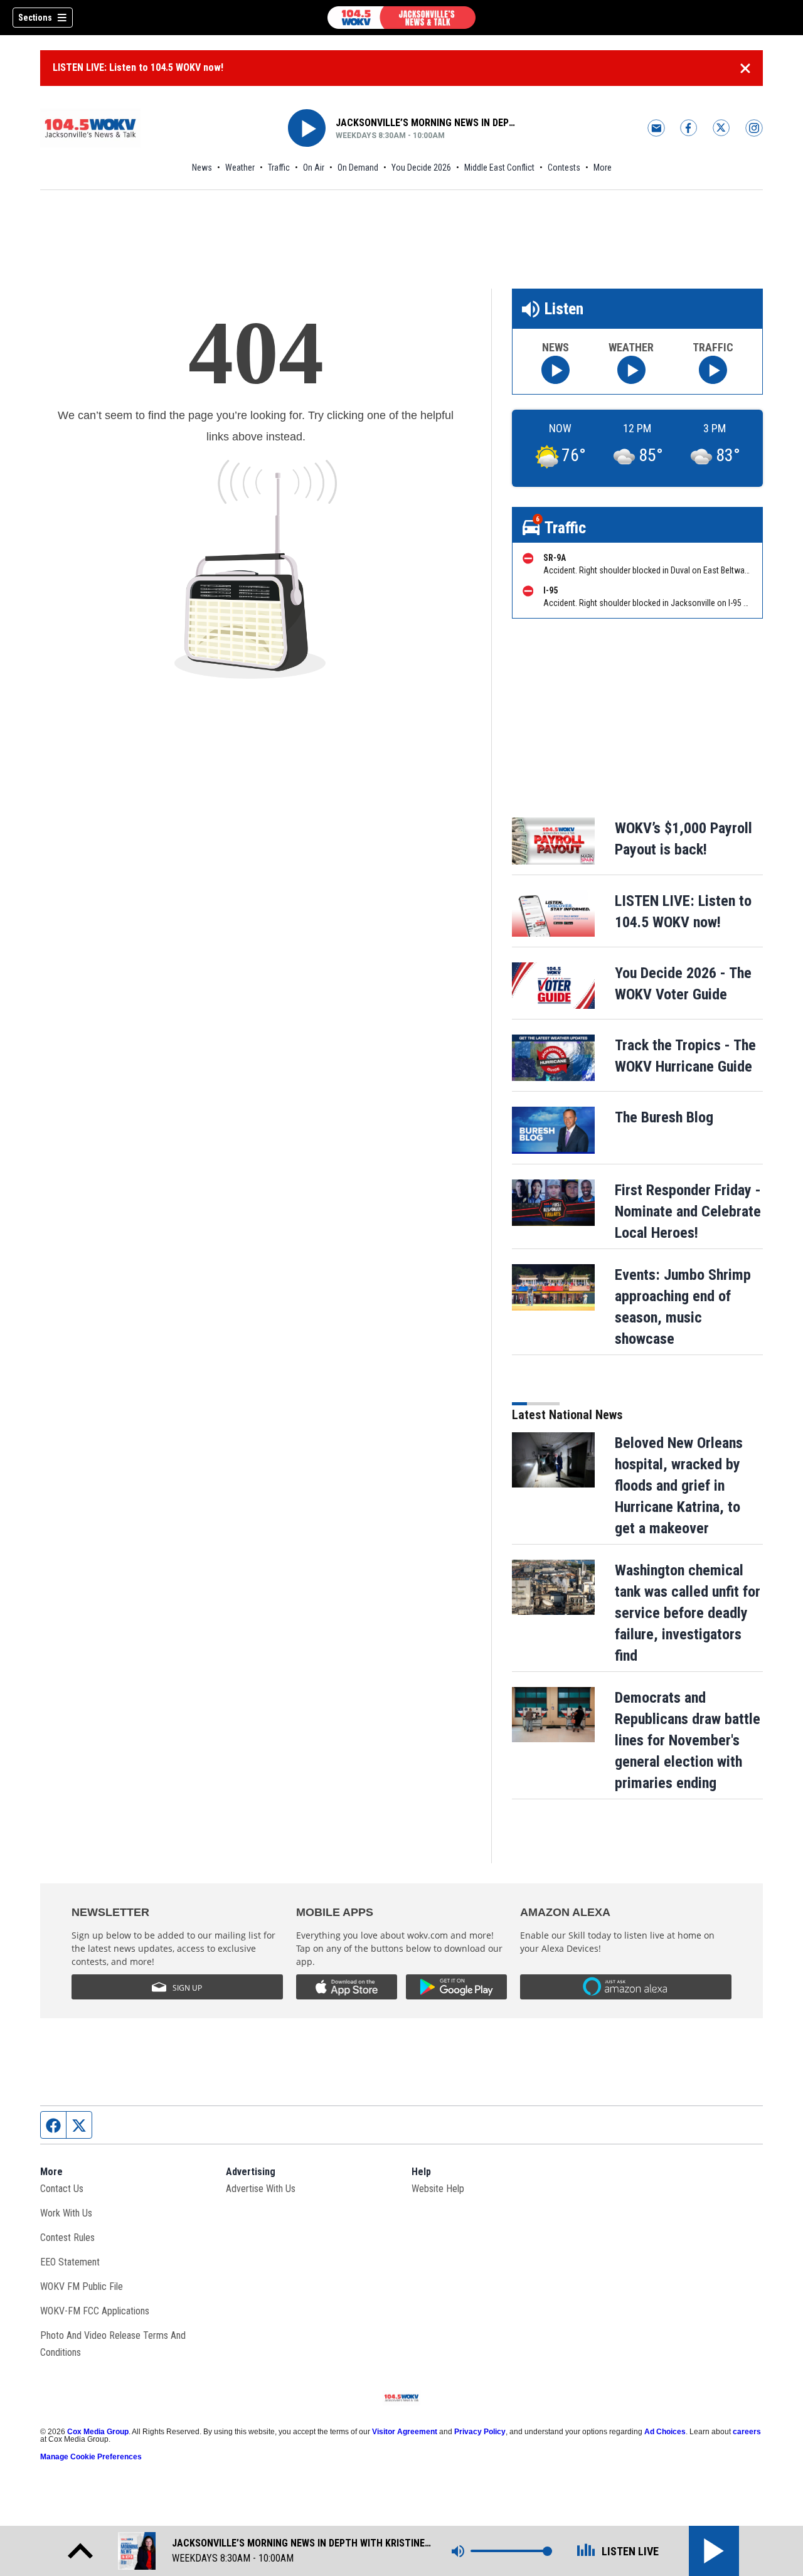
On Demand (358, 168)
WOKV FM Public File (82, 2286)
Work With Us (66, 2213)
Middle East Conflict (499, 168)
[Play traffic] (713, 370)
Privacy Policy (480, 2432)
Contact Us (62, 2189)
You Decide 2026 (421, 168)
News (202, 168)
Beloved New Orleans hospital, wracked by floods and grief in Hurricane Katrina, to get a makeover (679, 1486)
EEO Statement (70, 2262)
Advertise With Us (261, 2189)
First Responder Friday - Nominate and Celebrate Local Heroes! (688, 1211)
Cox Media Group (98, 2432)
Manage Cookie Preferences (91, 2457)
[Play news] (556, 370)
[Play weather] (631, 370)
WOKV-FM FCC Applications (95, 2311)
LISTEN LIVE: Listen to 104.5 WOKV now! (138, 67)
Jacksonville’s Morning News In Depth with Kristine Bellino (426, 123)
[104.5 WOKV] (401, 18)
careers (747, 2432)
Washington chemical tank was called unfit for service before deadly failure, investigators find (688, 1613)
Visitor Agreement (405, 2432)
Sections (35, 18)
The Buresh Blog (664, 1117)
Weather (240, 168)
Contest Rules (67, 2238)
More (603, 168)
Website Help (438, 2189)
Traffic (279, 168)
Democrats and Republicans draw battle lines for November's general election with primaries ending (688, 1740)
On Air (314, 168)
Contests (564, 168)
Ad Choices (665, 2432)
